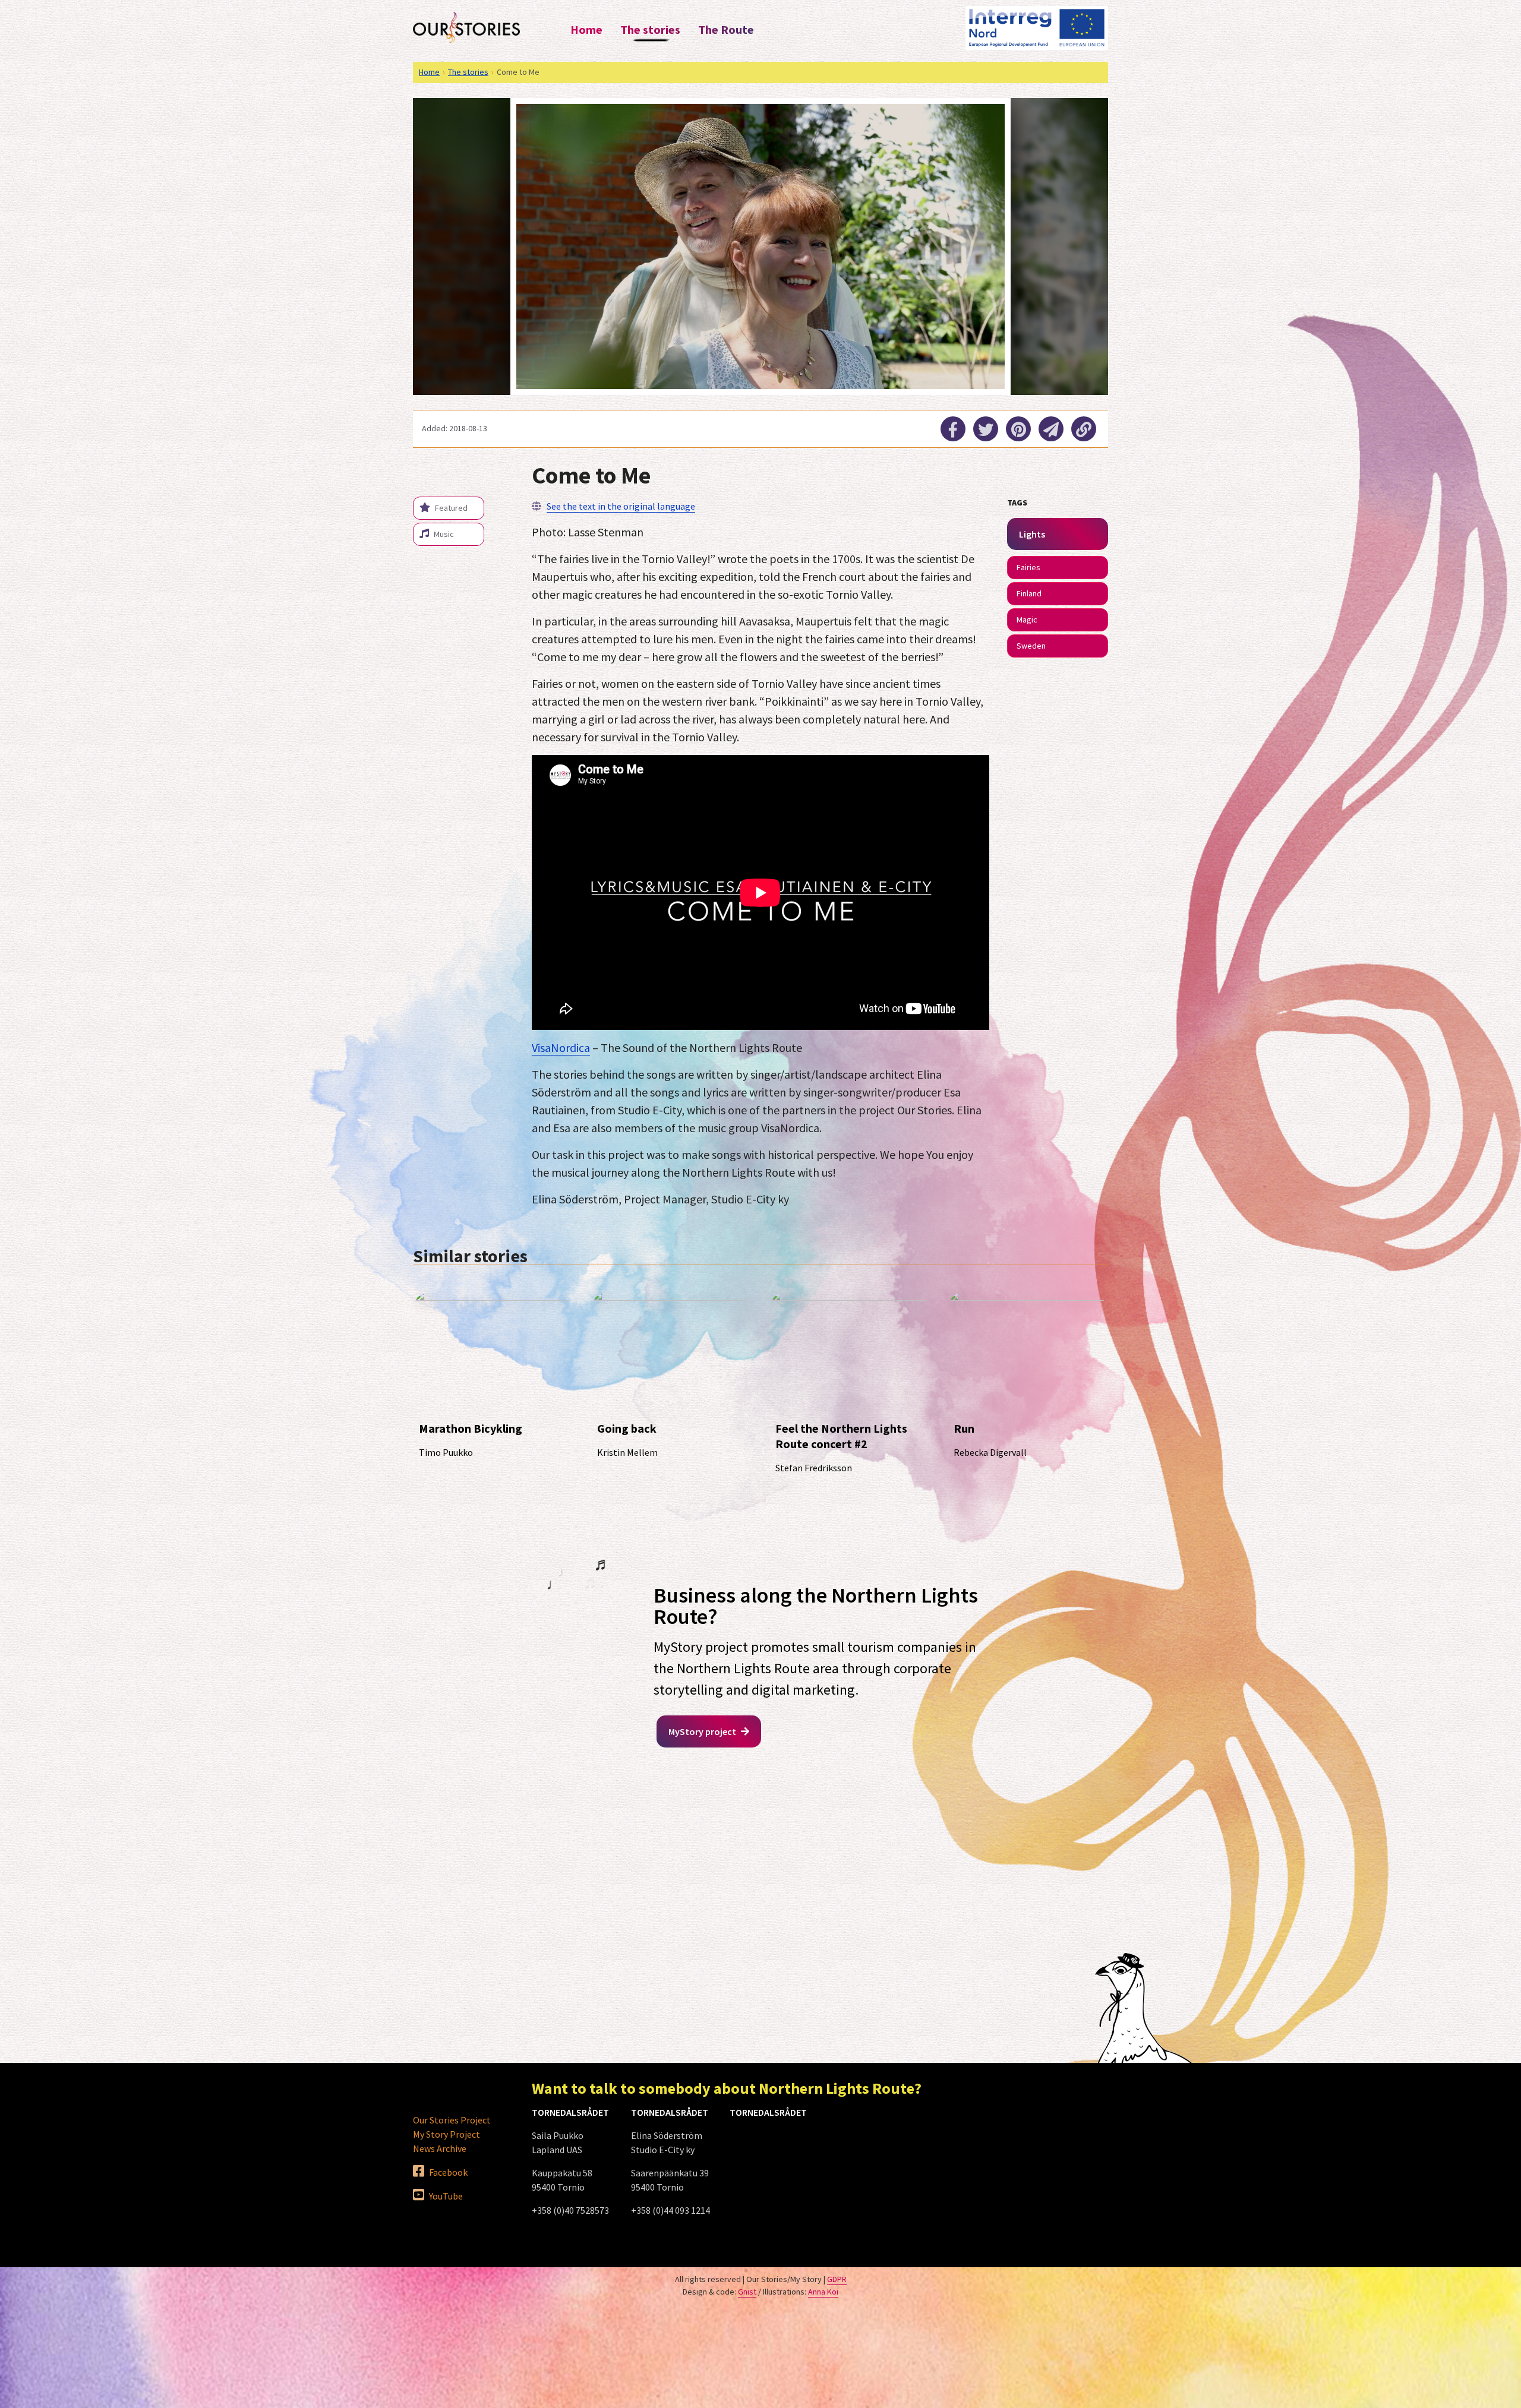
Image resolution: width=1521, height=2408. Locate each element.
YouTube (445, 2196)
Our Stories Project (452, 2120)
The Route (726, 29)
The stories (650, 29)
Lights (1032, 534)
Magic (1027, 620)
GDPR (837, 2279)
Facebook (447, 2172)
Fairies (1028, 567)
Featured (450, 508)
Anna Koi (823, 2292)
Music (443, 534)
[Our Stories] (466, 27)
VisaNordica (561, 1047)
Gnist (747, 2292)
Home (586, 29)
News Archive (440, 2148)
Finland (1029, 593)
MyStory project (703, 1731)
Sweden (1031, 646)
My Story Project (446, 2134)
